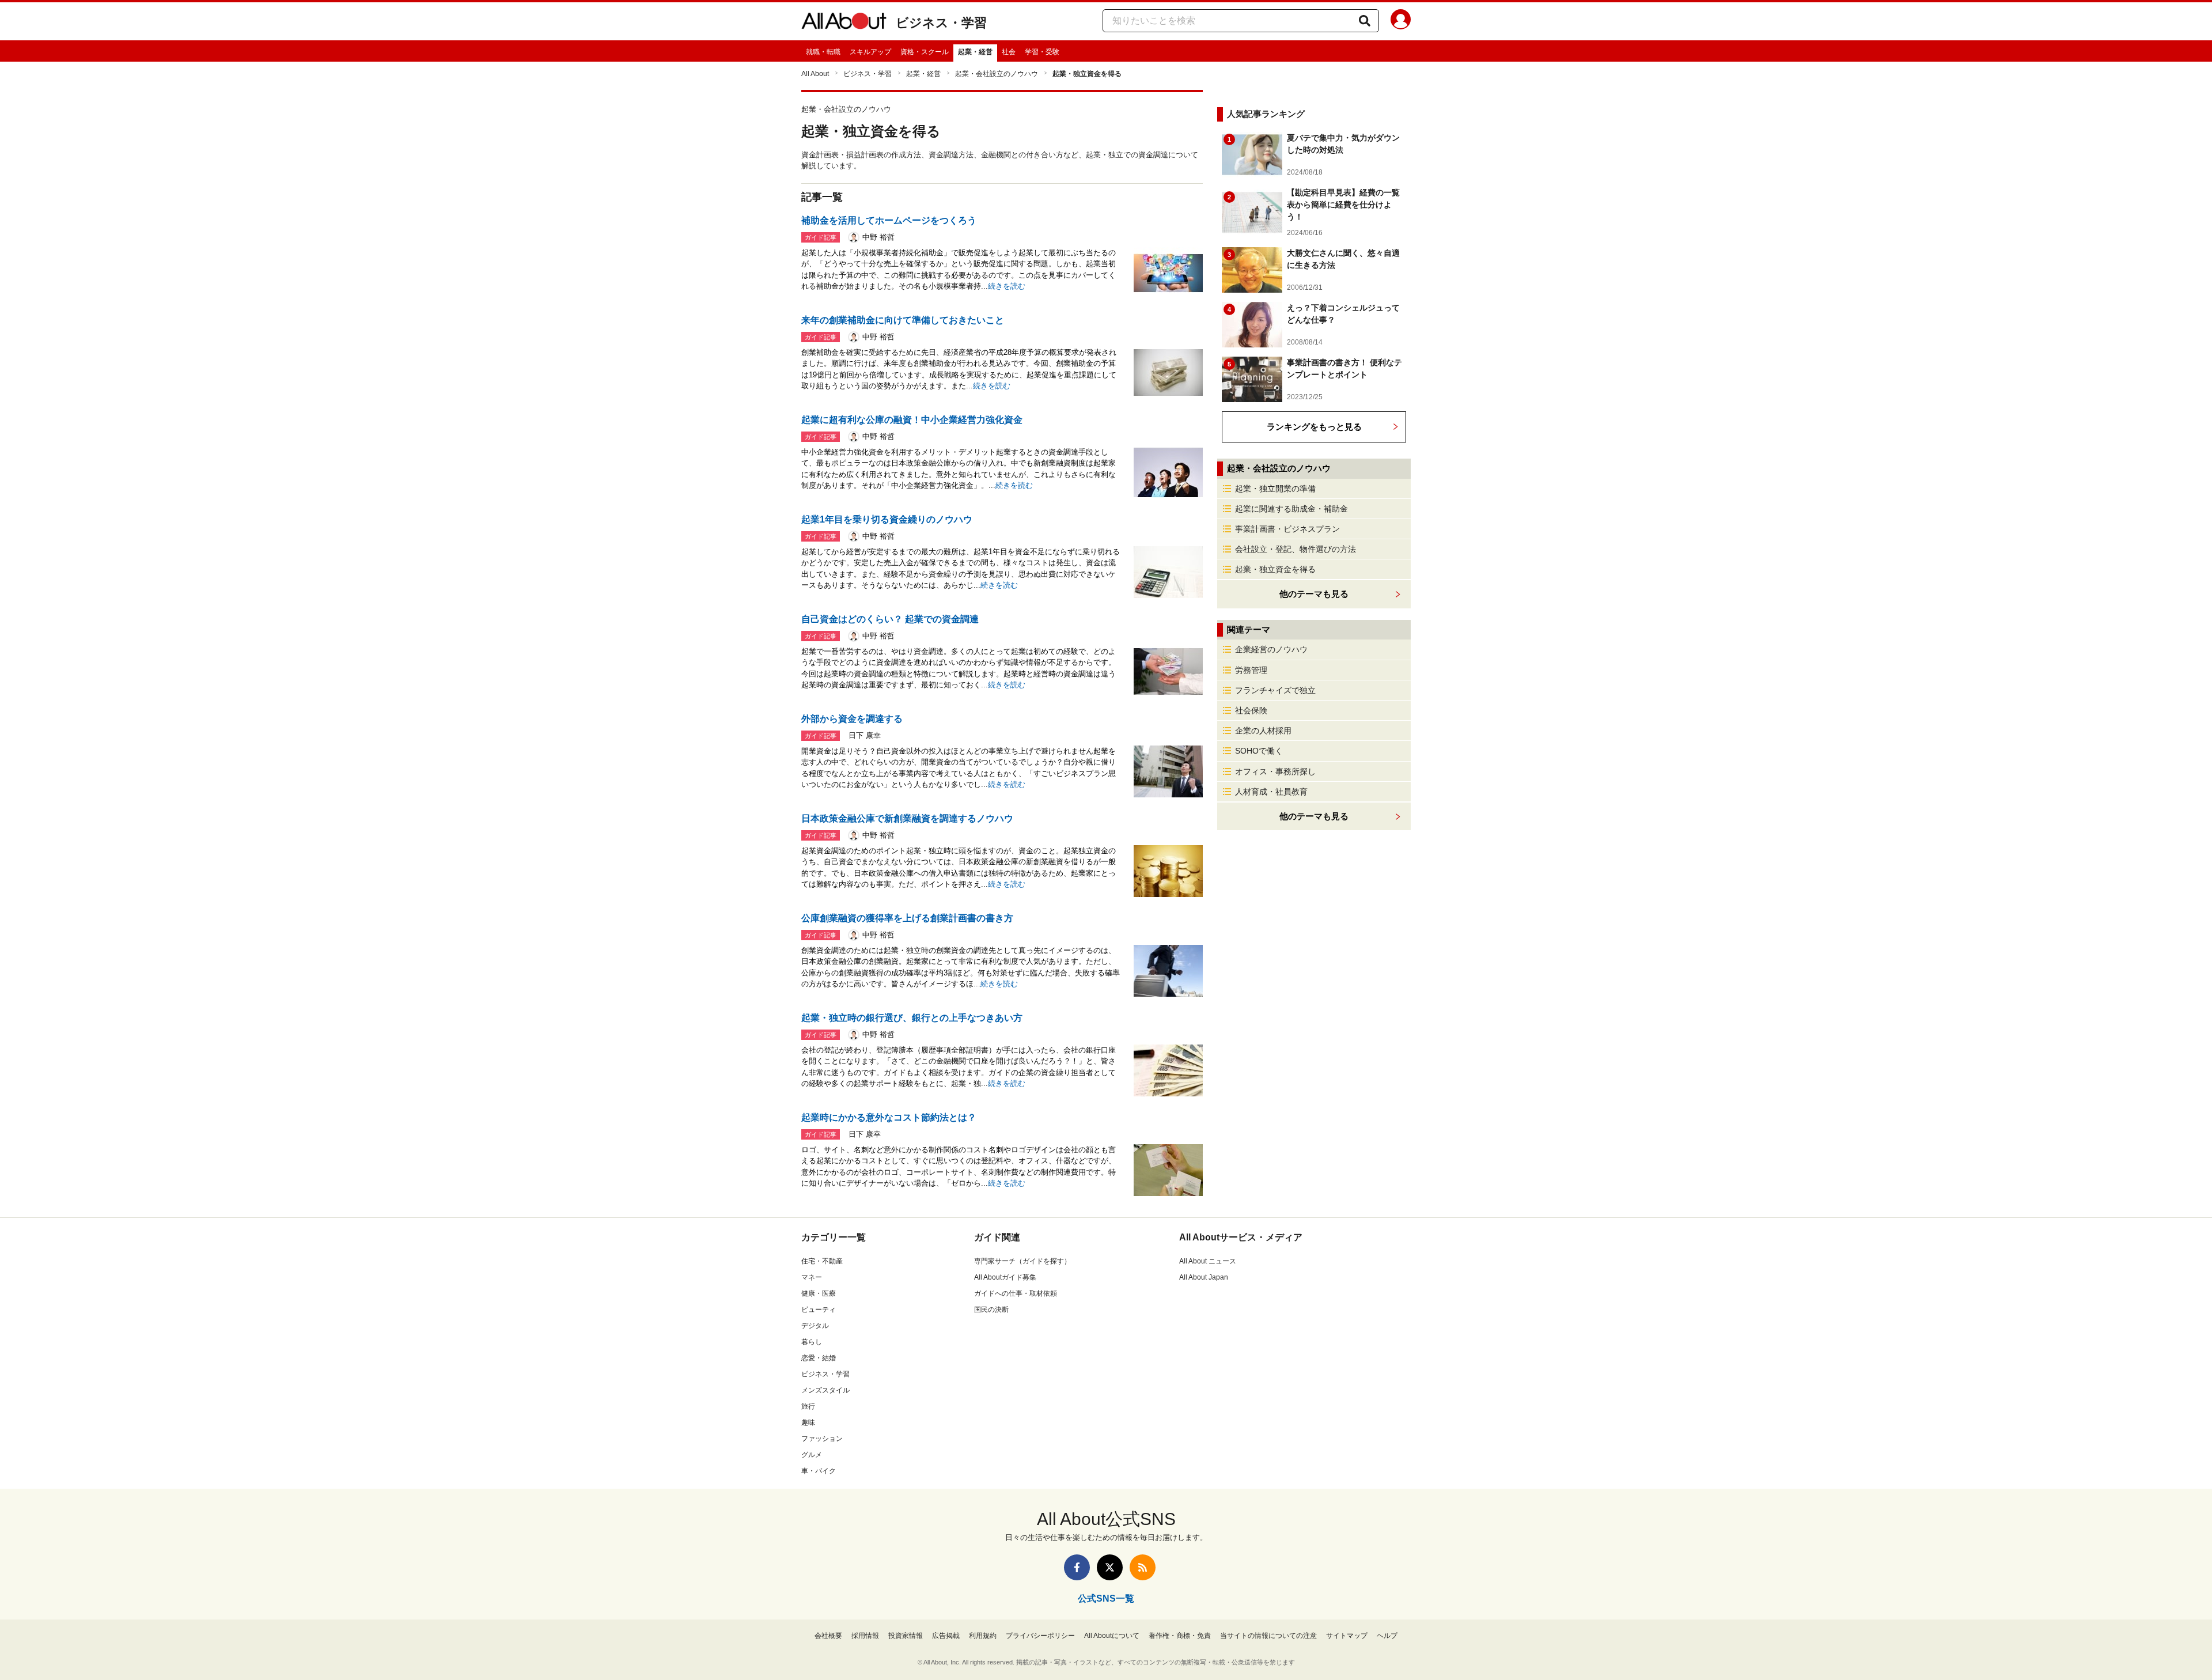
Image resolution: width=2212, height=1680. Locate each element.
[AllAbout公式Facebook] (1077, 1567)
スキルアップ (870, 52)
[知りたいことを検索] (1365, 21)
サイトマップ (1347, 1636)
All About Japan (1204, 1277)
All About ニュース (1208, 1261)
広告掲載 (946, 1636)
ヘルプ (1387, 1636)
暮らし (812, 1342)
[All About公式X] (1110, 1567)
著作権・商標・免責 (1180, 1636)
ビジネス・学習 (941, 23)
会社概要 (828, 1636)
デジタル (815, 1326)
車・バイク (819, 1471)
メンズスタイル (825, 1390)
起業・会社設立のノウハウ (997, 74)
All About (815, 74)
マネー (812, 1277)
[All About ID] (1401, 21)
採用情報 (865, 1636)
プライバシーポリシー (1040, 1636)
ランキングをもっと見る (1314, 427)
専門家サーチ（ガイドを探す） (1022, 1261)
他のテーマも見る (1314, 816)
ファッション (822, 1439)
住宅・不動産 (822, 1261)
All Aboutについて (1112, 1636)
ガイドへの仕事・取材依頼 (1016, 1293)
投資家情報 (906, 1636)
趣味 (808, 1422)
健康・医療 (819, 1293)
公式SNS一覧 (1106, 1598)
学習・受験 (1042, 52)
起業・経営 (975, 52)
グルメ (812, 1455)
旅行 (808, 1406)
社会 (1009, 52)
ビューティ (819, 1310)
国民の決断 (991, 1310)
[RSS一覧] (1143, 1567)
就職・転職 (823, 52)
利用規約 (983, 1636)
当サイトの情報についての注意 (1268, 1636)
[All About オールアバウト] (844, 23)
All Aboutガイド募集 (1005, 1277)
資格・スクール (925, 52)
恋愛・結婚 (819, 1358)
